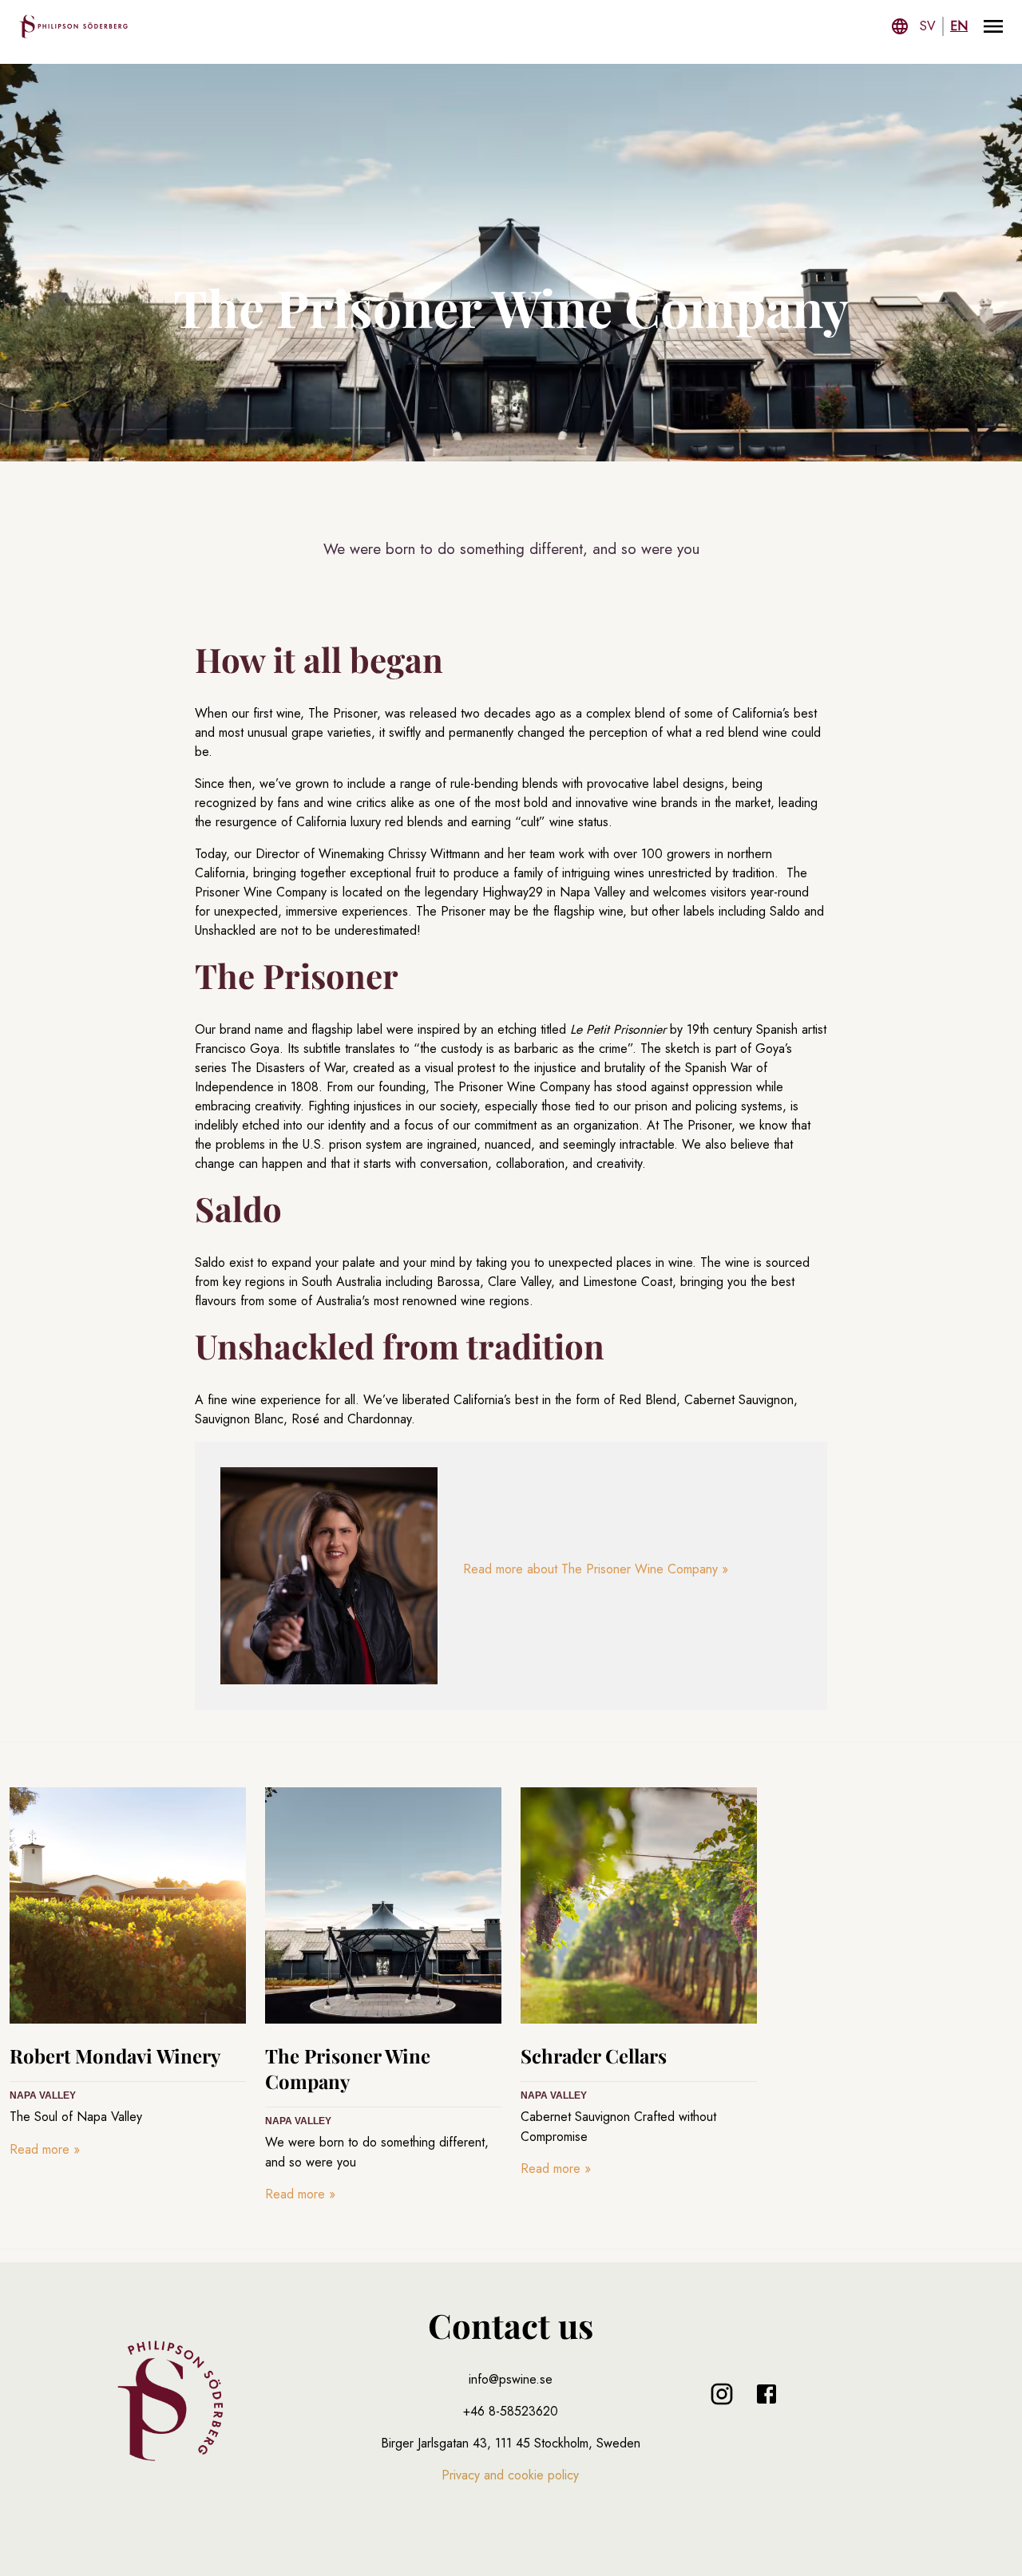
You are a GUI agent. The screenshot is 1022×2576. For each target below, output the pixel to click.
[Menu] (993, 26)
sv (928, 26)
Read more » (45, 2149)
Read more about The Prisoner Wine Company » (596, 1569)
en (959, 26)
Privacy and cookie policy (510, 2475)
